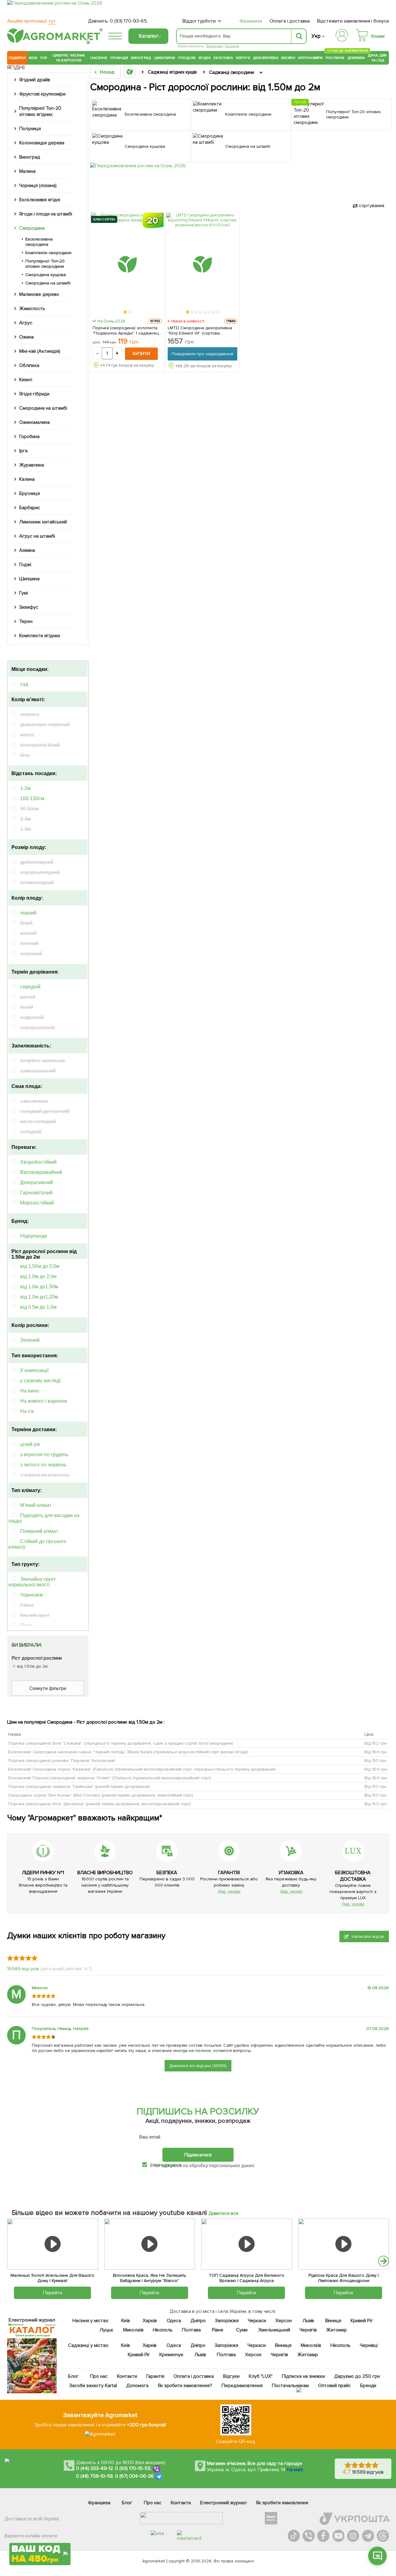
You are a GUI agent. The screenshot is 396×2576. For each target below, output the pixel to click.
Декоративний (37, 1182)
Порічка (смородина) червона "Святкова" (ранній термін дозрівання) (79, 1787)
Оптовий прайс (334, 2386)
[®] (54, 42)
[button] (125, 312)
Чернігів (308, 2330)
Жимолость (32, 309)
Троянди (119, 58)
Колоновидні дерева (42, 143)
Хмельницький (274, 2330)
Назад (107, 72)
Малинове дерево (39, 294)
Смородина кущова (46, 275)
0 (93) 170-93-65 (128, 21)
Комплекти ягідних (40, 636)
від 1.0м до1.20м (39, 1297)
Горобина (29, 437)
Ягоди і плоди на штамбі (46, 214)
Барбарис (30, 508)
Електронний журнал (223, 2503)
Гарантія (155, 2376)
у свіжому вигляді (40, 1381)
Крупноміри (310, 58)
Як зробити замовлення (282, 2503)
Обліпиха (29, 365)
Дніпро (198, 2321)
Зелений (30, 1340)
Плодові (187, 58)
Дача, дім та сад (378, 58)
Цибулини (165, 58)
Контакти (127, 2376)
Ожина (26, 337)
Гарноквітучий (36, 1193)
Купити (141, 354)
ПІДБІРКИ (17, 58)
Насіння (99, 58)
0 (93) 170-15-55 (133, 2468)
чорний (28, 913)
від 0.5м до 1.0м (38, 1307)
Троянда (232, 46)
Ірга (23, 451)
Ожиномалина (34, 422)
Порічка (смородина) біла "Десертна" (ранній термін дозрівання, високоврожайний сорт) (99, 1804)
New (33, 58)
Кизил (26, 380)
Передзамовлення (242, 2386)
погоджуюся (168, 2165)
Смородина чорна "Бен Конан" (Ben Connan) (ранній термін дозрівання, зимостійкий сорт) (101, 1795)
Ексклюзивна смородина (39, 242)
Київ (125, 2321)
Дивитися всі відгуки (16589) (198, 2066)
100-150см (32, 798)
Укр (316, 36)
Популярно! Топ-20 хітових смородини (45, 264)
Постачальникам (290, 2386)
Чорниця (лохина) (38, 186)
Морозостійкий (37, 1203)
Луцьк (106, 2330)
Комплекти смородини (48, 253)
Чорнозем (32, 1595)
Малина (27, 171)
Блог (73, 2376)
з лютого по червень (43, 1465)
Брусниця (30, 493)
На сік (27, 1411)
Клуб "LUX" (261, 2376)
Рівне (218, 2330)
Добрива (356, 58)
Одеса (174, 2321)
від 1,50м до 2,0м (40, 1266)
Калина (27, 479)
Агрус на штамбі (37, 536)
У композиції (34, 1370)
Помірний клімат (39, 1531)
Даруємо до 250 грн (357, 2376)
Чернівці (369, 2345)
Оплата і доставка (290, 21)
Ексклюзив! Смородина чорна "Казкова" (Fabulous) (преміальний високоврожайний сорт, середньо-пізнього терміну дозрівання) (142, 1769)
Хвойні (288, 58)
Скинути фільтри (48, 1688)
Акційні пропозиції (31, 21)
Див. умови (229, 1891)
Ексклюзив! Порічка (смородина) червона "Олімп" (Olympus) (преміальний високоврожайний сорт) (110, 1778)
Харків (150, 2321)
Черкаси (257, 2321)
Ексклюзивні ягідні (40, 200)
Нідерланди (34, 1236)
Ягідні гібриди (34, 394)
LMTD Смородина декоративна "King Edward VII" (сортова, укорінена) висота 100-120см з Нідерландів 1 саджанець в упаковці (200, 331)
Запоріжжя (227, 2321)
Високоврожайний (41, 1172)
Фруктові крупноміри (42, 94)
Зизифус (29, 607)
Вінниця (333, 2321)
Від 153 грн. (376, 1761)
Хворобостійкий (38, 1162)
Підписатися (198, 2155)
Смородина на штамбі (48, 283)
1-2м (25, 788)
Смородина (32, 228)
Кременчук (171, 2355)
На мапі (295, 2470)
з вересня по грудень (44, 1454)
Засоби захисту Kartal (93, 2386)
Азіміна (27, 550)
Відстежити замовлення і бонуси (353, 21)
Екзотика (223, 58)
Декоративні (266, 58)
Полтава (191, 2330)
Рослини (335, 57)
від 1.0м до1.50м (39, 1287)
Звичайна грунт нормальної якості (32, 1582)
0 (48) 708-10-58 (95, 2476)
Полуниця (30, 129)
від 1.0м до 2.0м (38, 1276)
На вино (30, 1391)
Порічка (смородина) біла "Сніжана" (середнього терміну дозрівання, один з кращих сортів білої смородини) (121, 1743)
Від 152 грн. (376, 1743)
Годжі (25, 565)
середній (30, 987)
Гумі (24, 593)
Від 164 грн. (376, 1752)
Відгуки (231, 2376)
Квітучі (243, 58)
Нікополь (163, 2330)
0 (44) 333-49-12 (95, 2468)
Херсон (283, 2321)
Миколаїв (133, 2330)
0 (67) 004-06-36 (135, 2476)
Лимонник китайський (43, 522)
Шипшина (29, 579)
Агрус (26, 323)
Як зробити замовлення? (185, 2386)
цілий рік (30, 1444)
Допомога (137, 2386)
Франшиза (251, 21)
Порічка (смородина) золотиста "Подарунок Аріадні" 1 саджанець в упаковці (127, 331)
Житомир (336, 2330)
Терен (26, 621)
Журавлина (32, 465)
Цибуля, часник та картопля (69, 58)
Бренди (368, 2386)
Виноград (215, 46)
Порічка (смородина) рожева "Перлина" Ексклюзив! (62, 1761)
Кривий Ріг (362, 2321)
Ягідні (205, 58)
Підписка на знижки (303, 2376)
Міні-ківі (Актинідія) (40, 351)
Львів (308, 2321)
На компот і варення (44, 1401)
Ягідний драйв (35, 80)
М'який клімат (36, 1505)
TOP (43, 58)
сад (24, 684)
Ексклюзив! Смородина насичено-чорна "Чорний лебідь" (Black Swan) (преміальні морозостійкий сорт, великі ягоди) (128, 1752)
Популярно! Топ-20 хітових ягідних (40, 111)
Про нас (99, 2376)
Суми (242, 2330)
